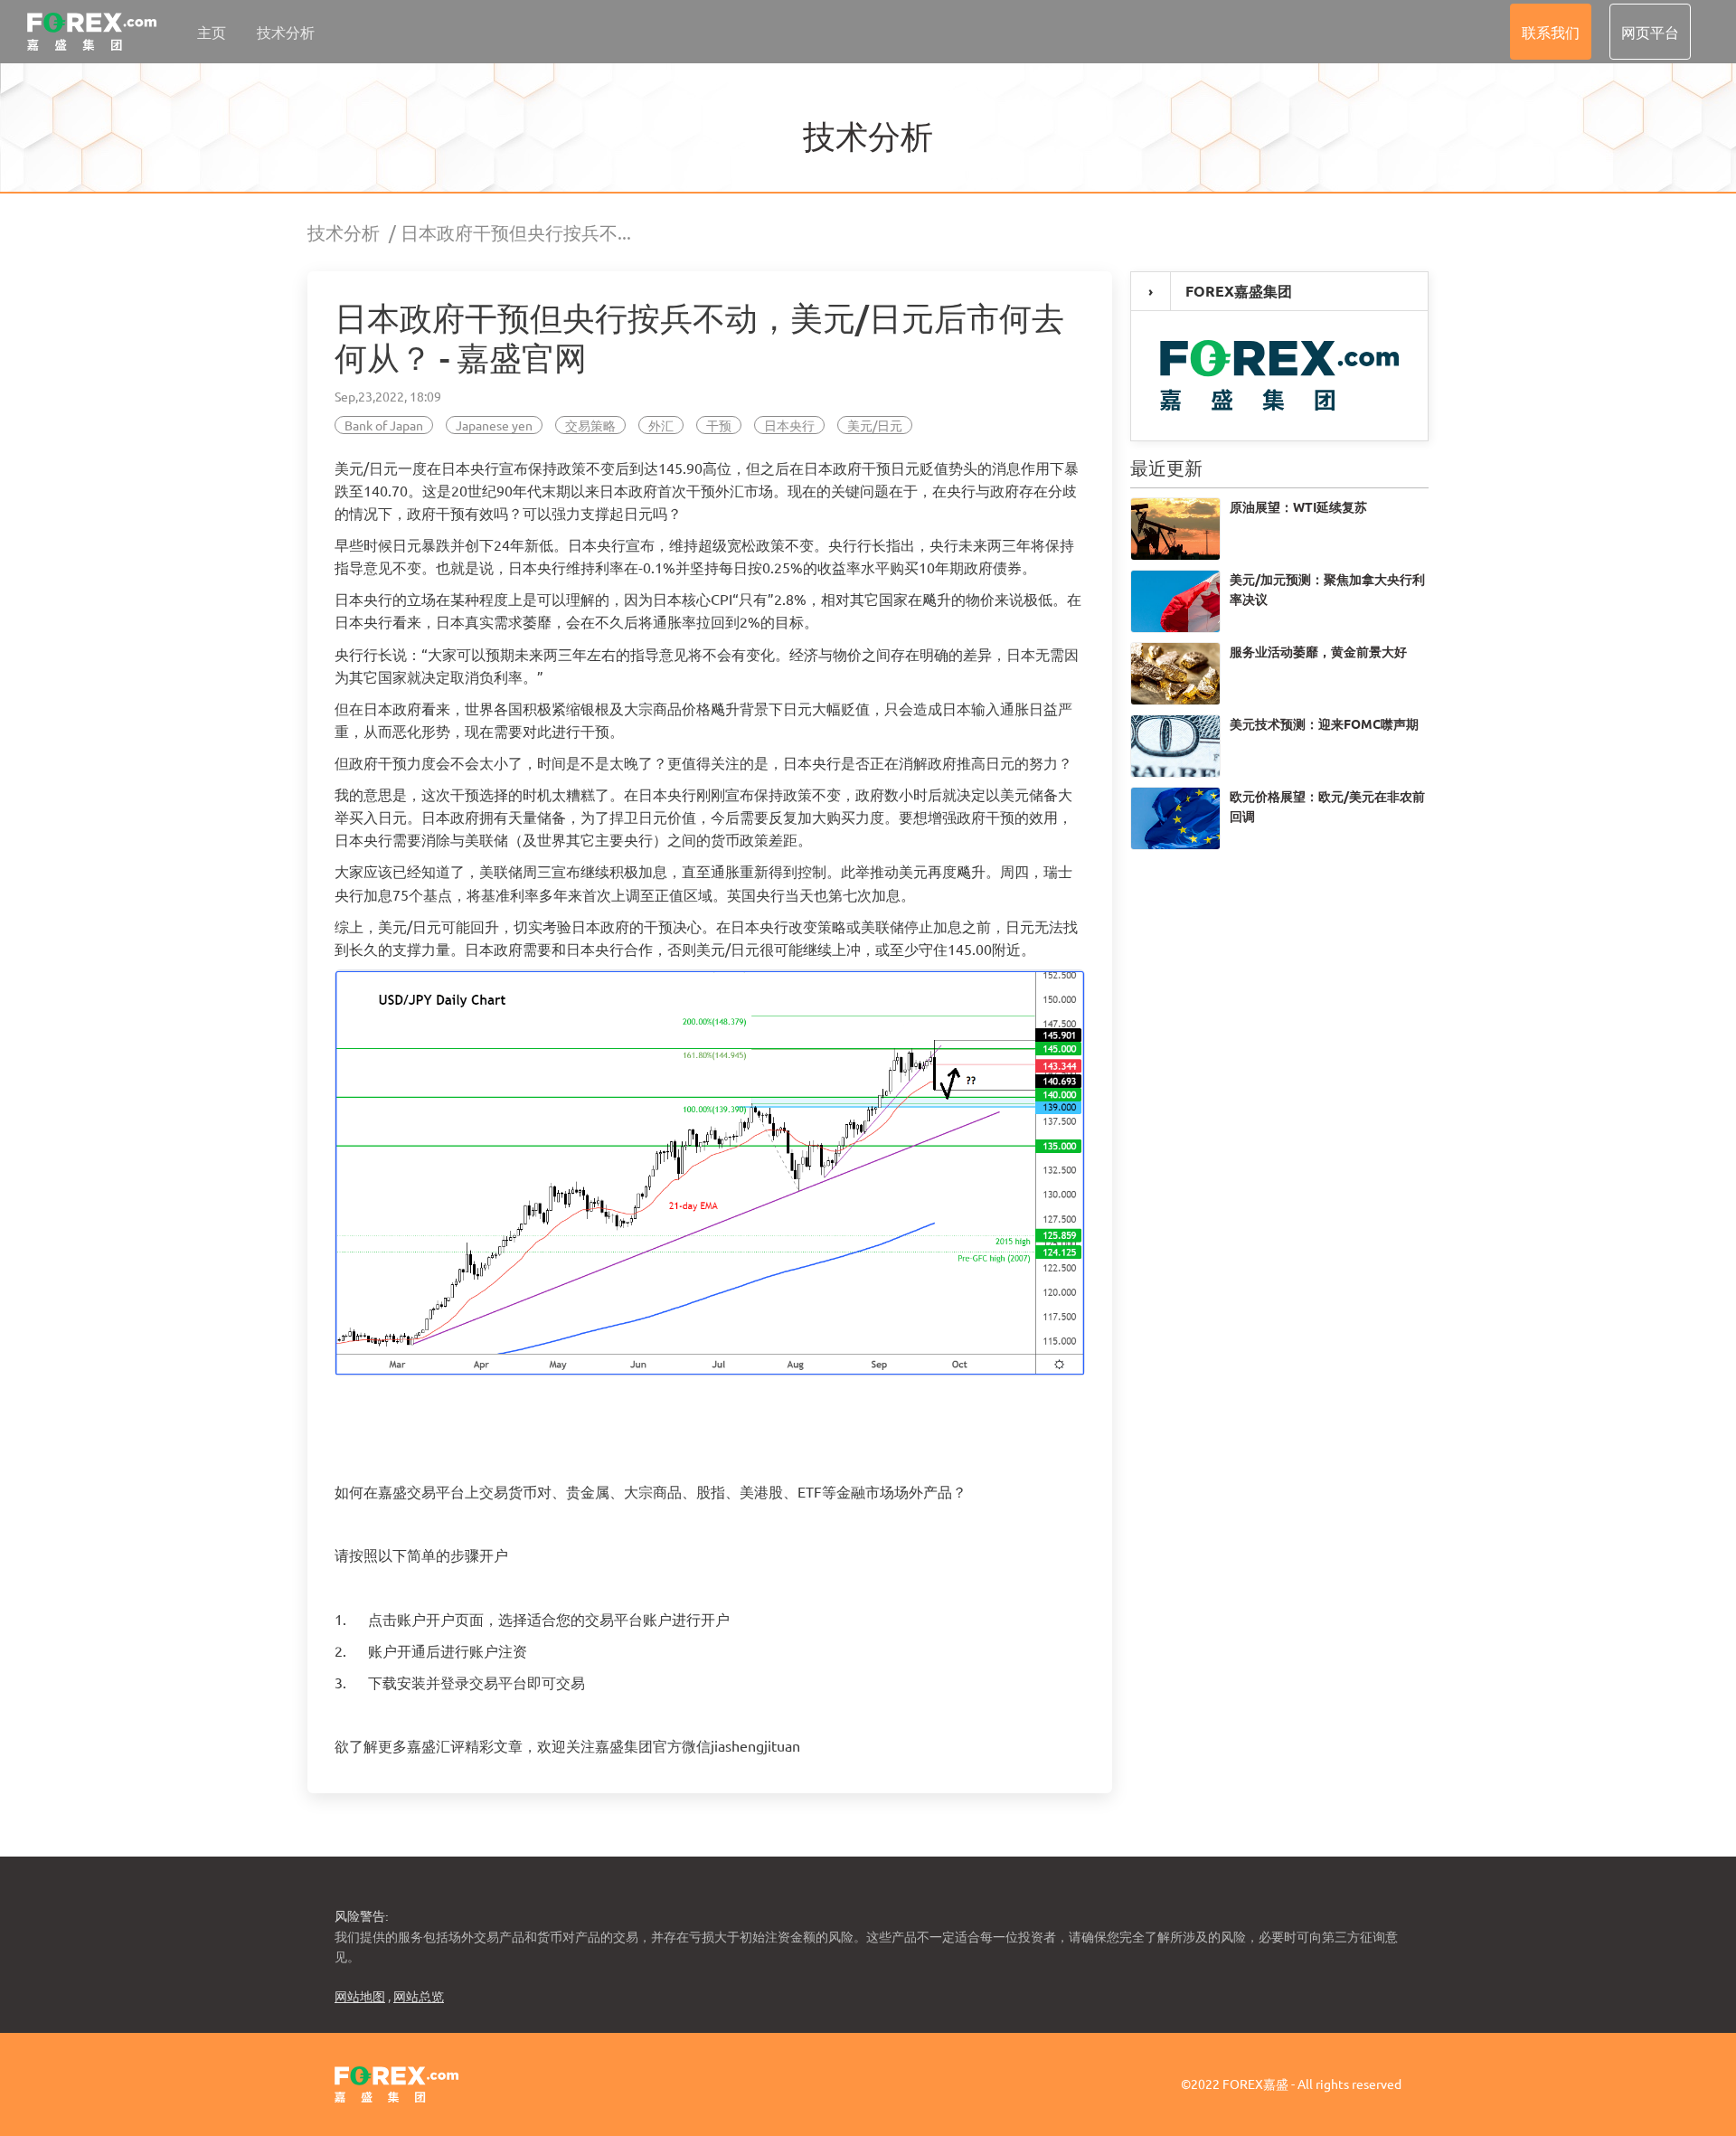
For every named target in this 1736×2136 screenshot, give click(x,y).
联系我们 (1551, 32)
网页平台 (1650, 32)
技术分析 (286, 32)
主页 (212, 32)
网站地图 (360, 1996)
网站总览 (419, 1996)
